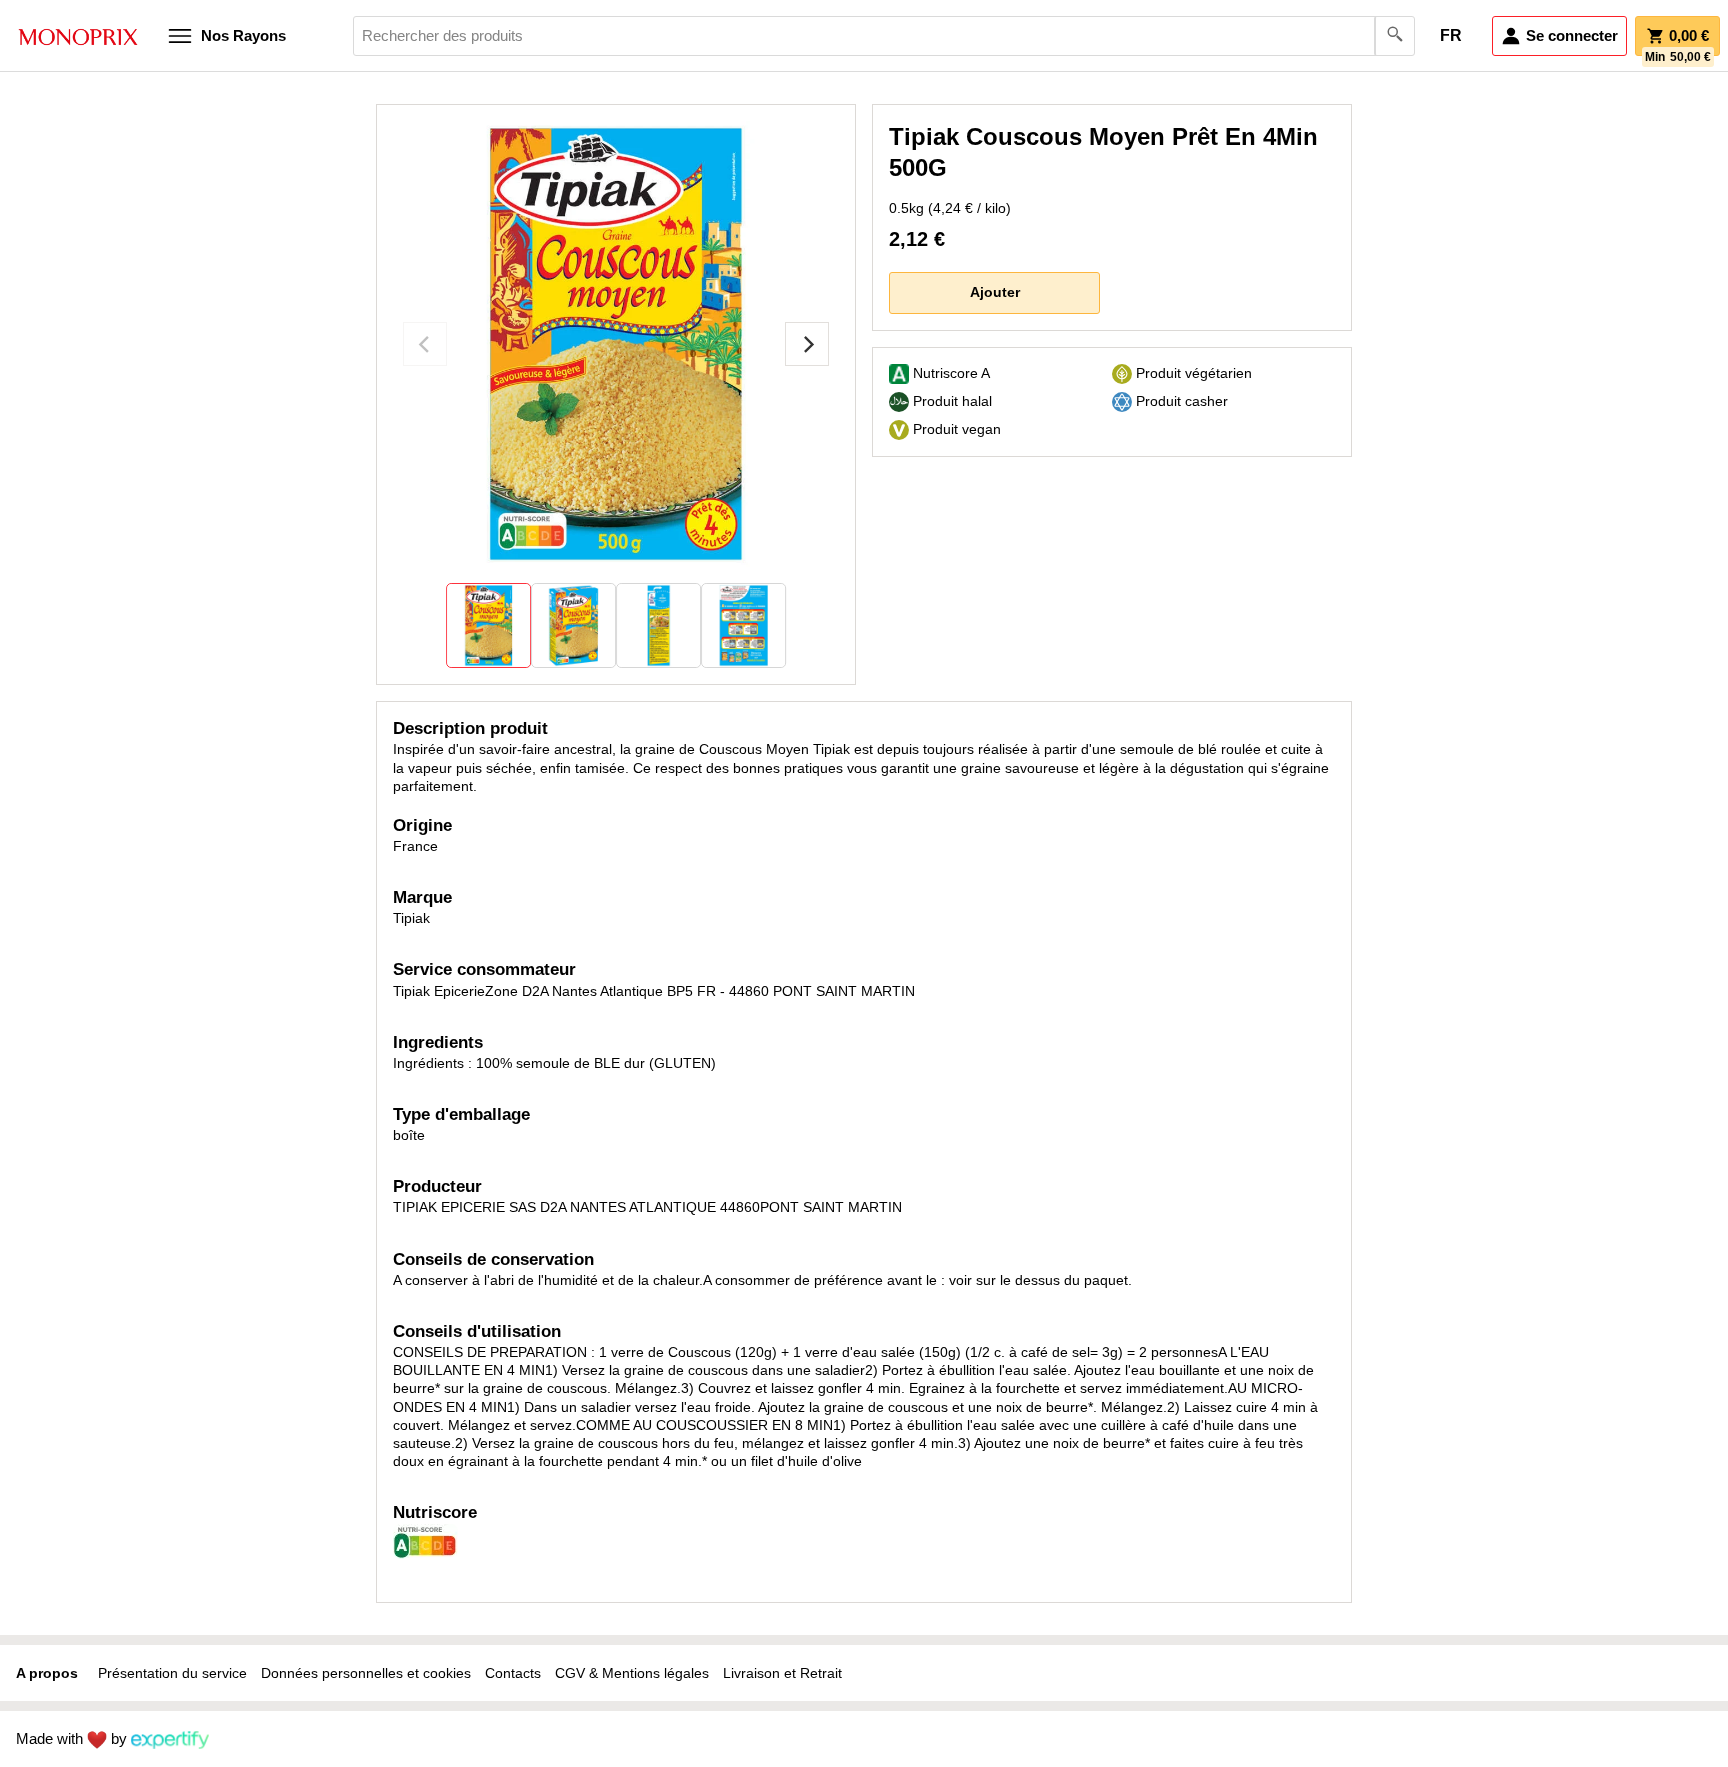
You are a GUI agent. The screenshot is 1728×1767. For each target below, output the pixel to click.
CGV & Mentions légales (632, 1673)
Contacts (513, 1673)
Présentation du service (172, 1673)
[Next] (807, 344)
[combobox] (884, 36)
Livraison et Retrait (782, 1673)
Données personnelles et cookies (366, 1673)
